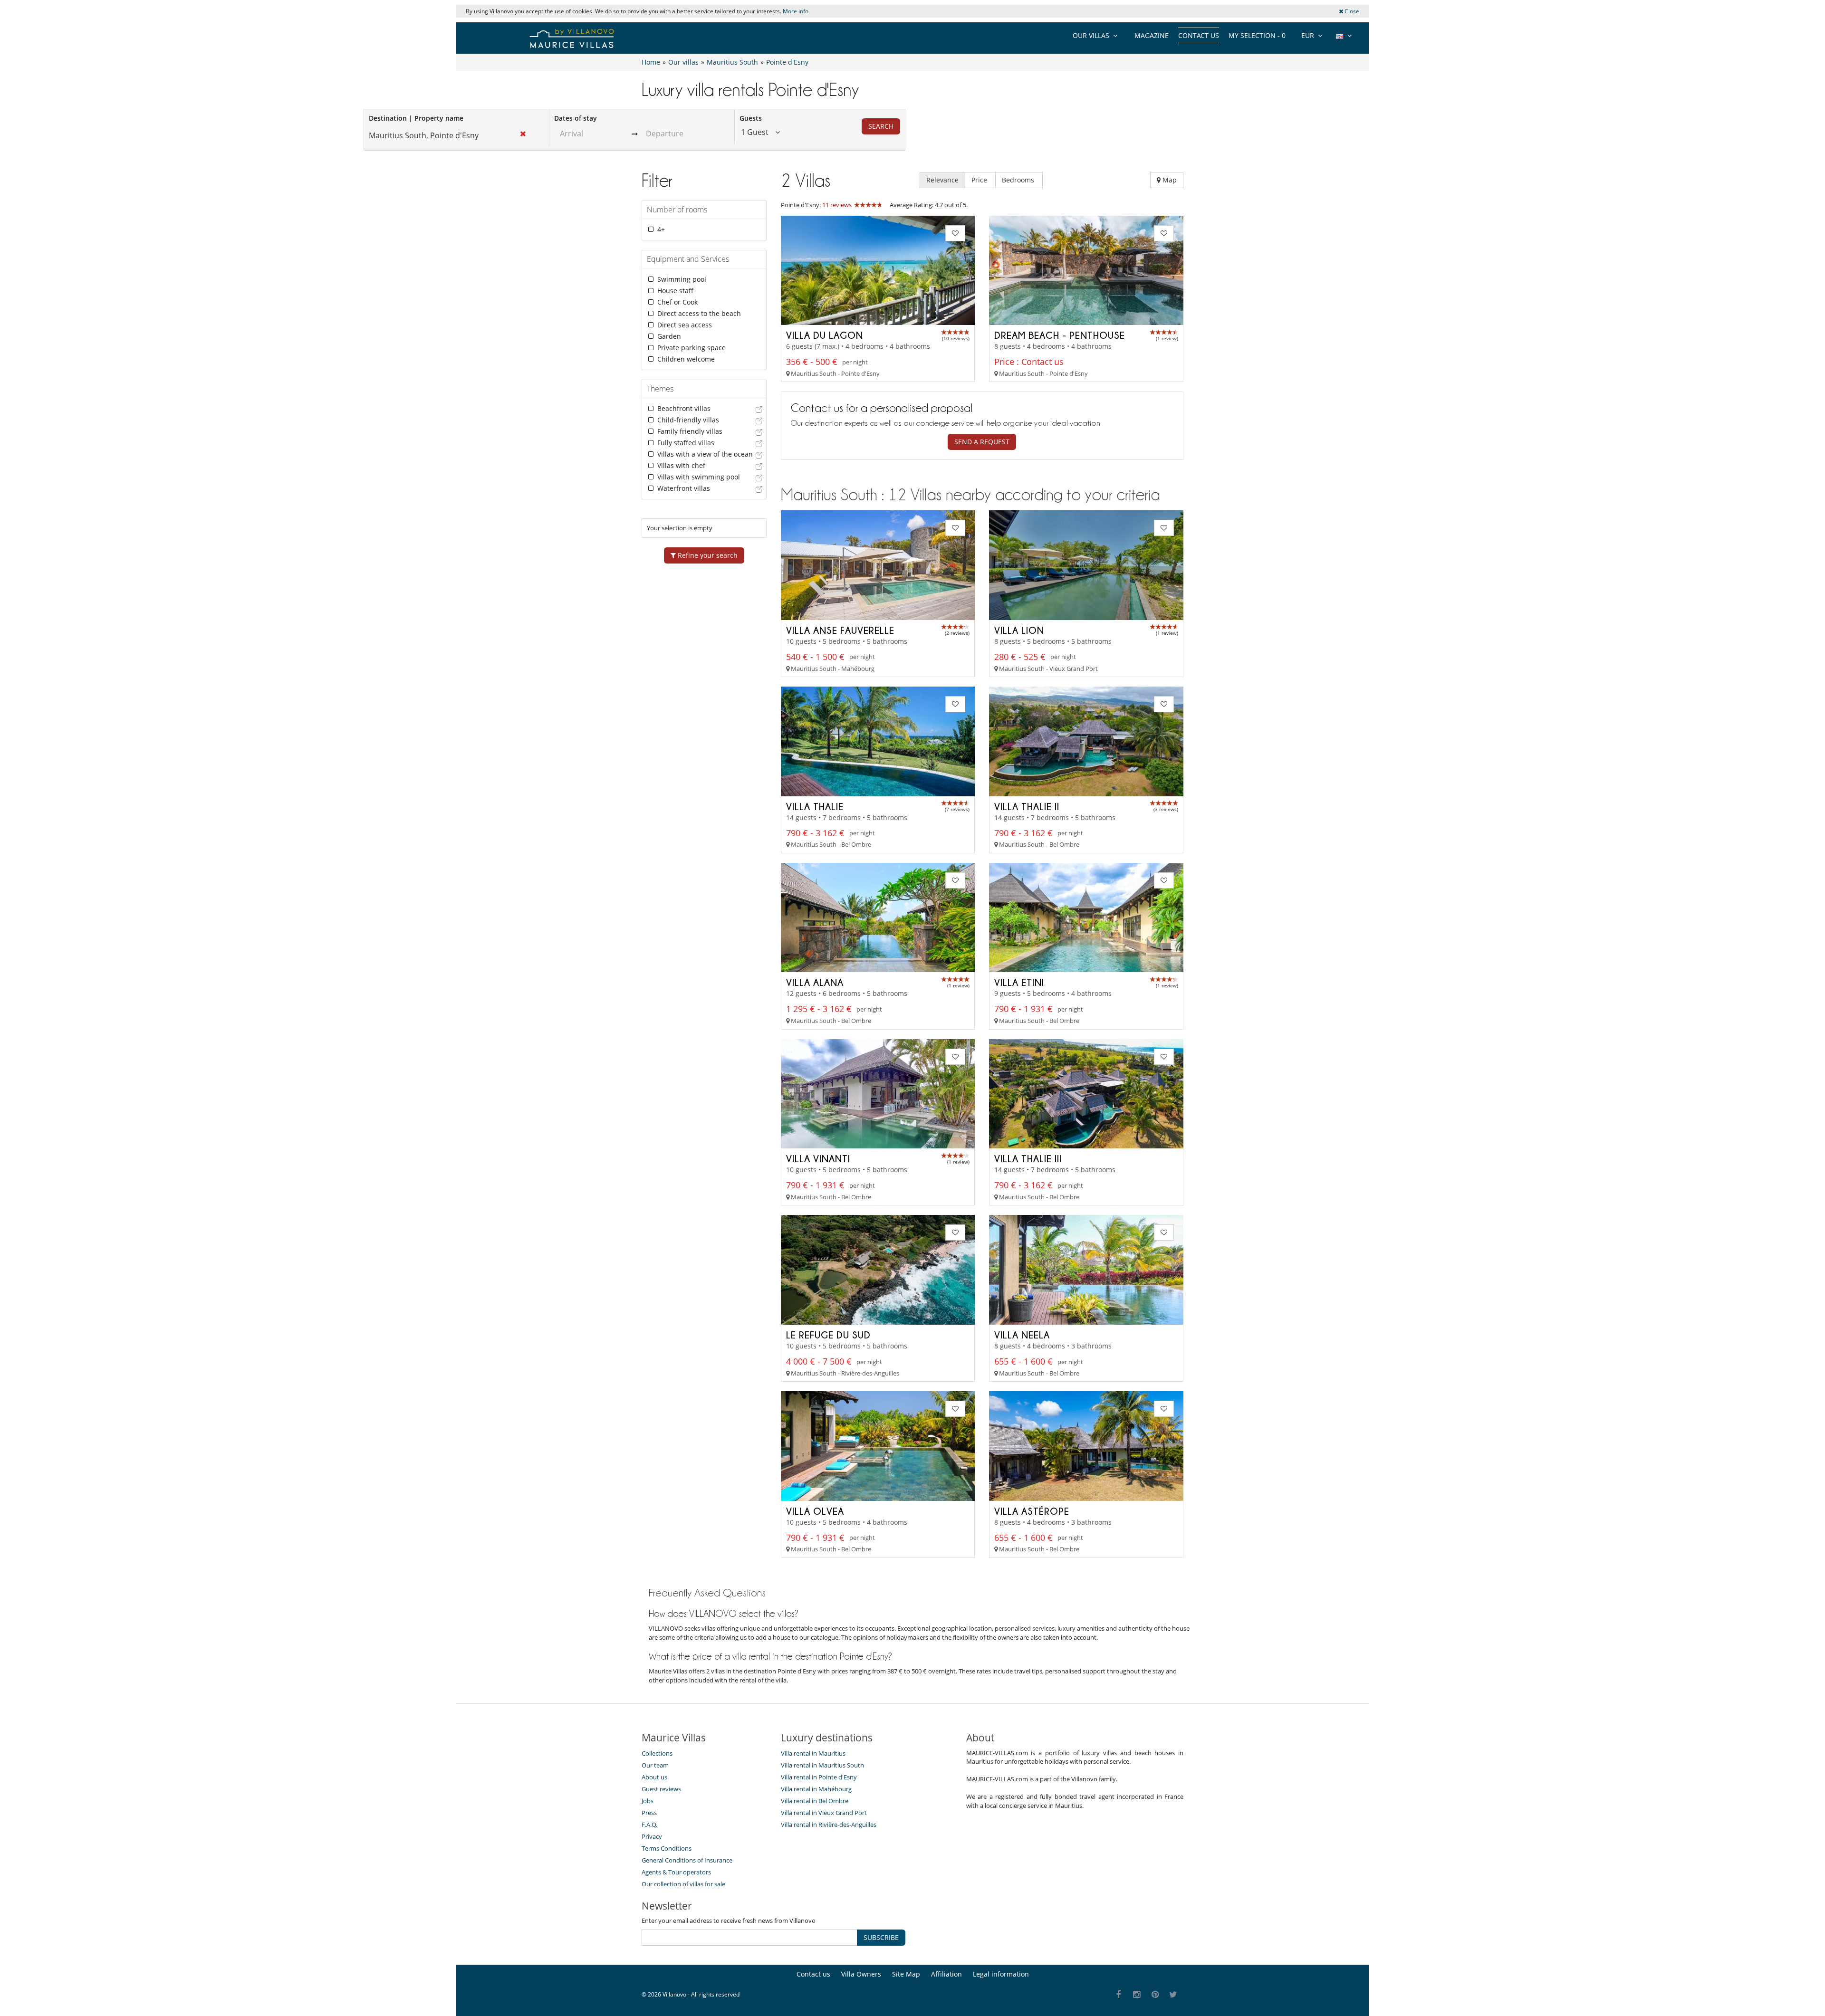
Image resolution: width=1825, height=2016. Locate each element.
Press (649, 1813)
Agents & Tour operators (676, 1872)
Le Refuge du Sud (828, 1335)
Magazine (1152, 35)
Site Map (906, 1974)
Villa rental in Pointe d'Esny (819, 1777)
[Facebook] (1119, 1995)
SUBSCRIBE (881, 1937)
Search (881, 126)
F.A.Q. (649, 1825)
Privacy (652, 1836)
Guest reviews (661, 1789)
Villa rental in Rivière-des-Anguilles (829, 1825)
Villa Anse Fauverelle (840, 630)
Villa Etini (1019, 982)
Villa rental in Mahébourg (816, 1789)
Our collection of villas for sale (683, 1884)
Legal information (1001, 1974)
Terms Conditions (667, 1848)
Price (980, 180)
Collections (657, 1753)
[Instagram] (1137, 1995)
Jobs (648, 1801)
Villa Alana (815, 982)
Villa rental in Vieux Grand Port (824, 1813)
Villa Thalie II (1027, 806)
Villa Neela (1022, 1335)
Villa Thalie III (1028, 1158)
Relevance (942, 180)
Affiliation (946, 1974)
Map (1169, 180)
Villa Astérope (1032, 1511)
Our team (655, 1765)
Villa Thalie (815, 806)
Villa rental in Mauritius (813, 1753)
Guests (751, 118)
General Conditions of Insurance (687, 1860)
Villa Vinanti (818, 1158)
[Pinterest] (1155, 1995)
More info (796, 11)
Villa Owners (861, 1974)
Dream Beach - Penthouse (1060, 335)
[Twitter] (1174, 1995)
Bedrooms (1019, 180)
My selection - (1257, 35)
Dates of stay (576, 118)
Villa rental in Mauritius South (822, 1765)
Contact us (1199, 35)
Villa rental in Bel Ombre (815, 1801)
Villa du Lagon (825, 335)
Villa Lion (1019, 630)
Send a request (982, 442)
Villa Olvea (815, 1511)
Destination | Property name (416, 118)
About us (654, 1777)
